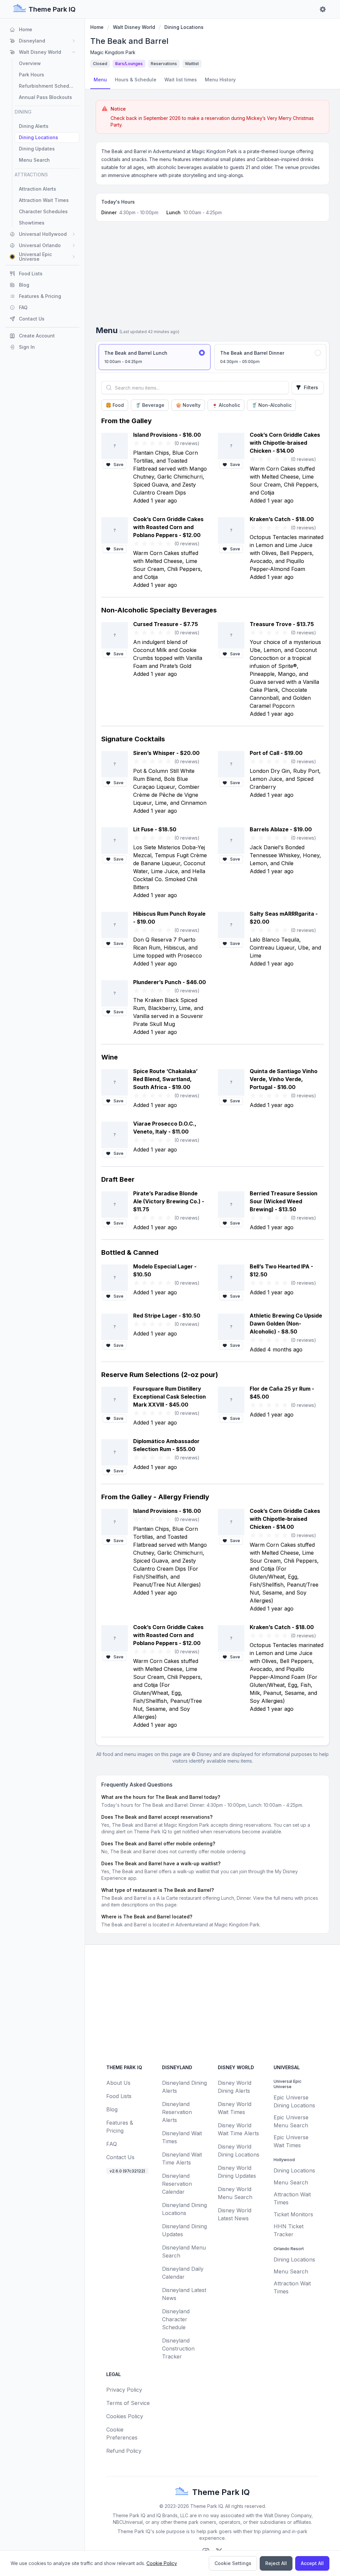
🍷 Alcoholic (226, 405)
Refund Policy (124, 2451)
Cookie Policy (162, 2563)
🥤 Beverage (150, 405)
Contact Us (120, 2157)
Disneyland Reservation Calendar (177, 2184)
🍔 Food (115, 405)
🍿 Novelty (188, 405)
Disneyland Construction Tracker (178, 2348)
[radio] (155, 357)
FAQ (112, 2144)
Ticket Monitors (293, 2214)
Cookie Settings (233, 2563)
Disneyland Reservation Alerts (177, 2112)
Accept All (312, 2563)
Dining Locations (184, 27)
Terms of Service (128, 2403)
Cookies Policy (125, 2416)
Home (97, 27)
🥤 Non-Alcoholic (271, 405)
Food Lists (119, 2096)
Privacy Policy (124, 2390)
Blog (112, 2109)
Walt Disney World (134, 27)
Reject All (276, 2563)
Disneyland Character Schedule (176, 2319)
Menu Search (291, 2182)
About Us (118, 2083)
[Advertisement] (212, 276)
